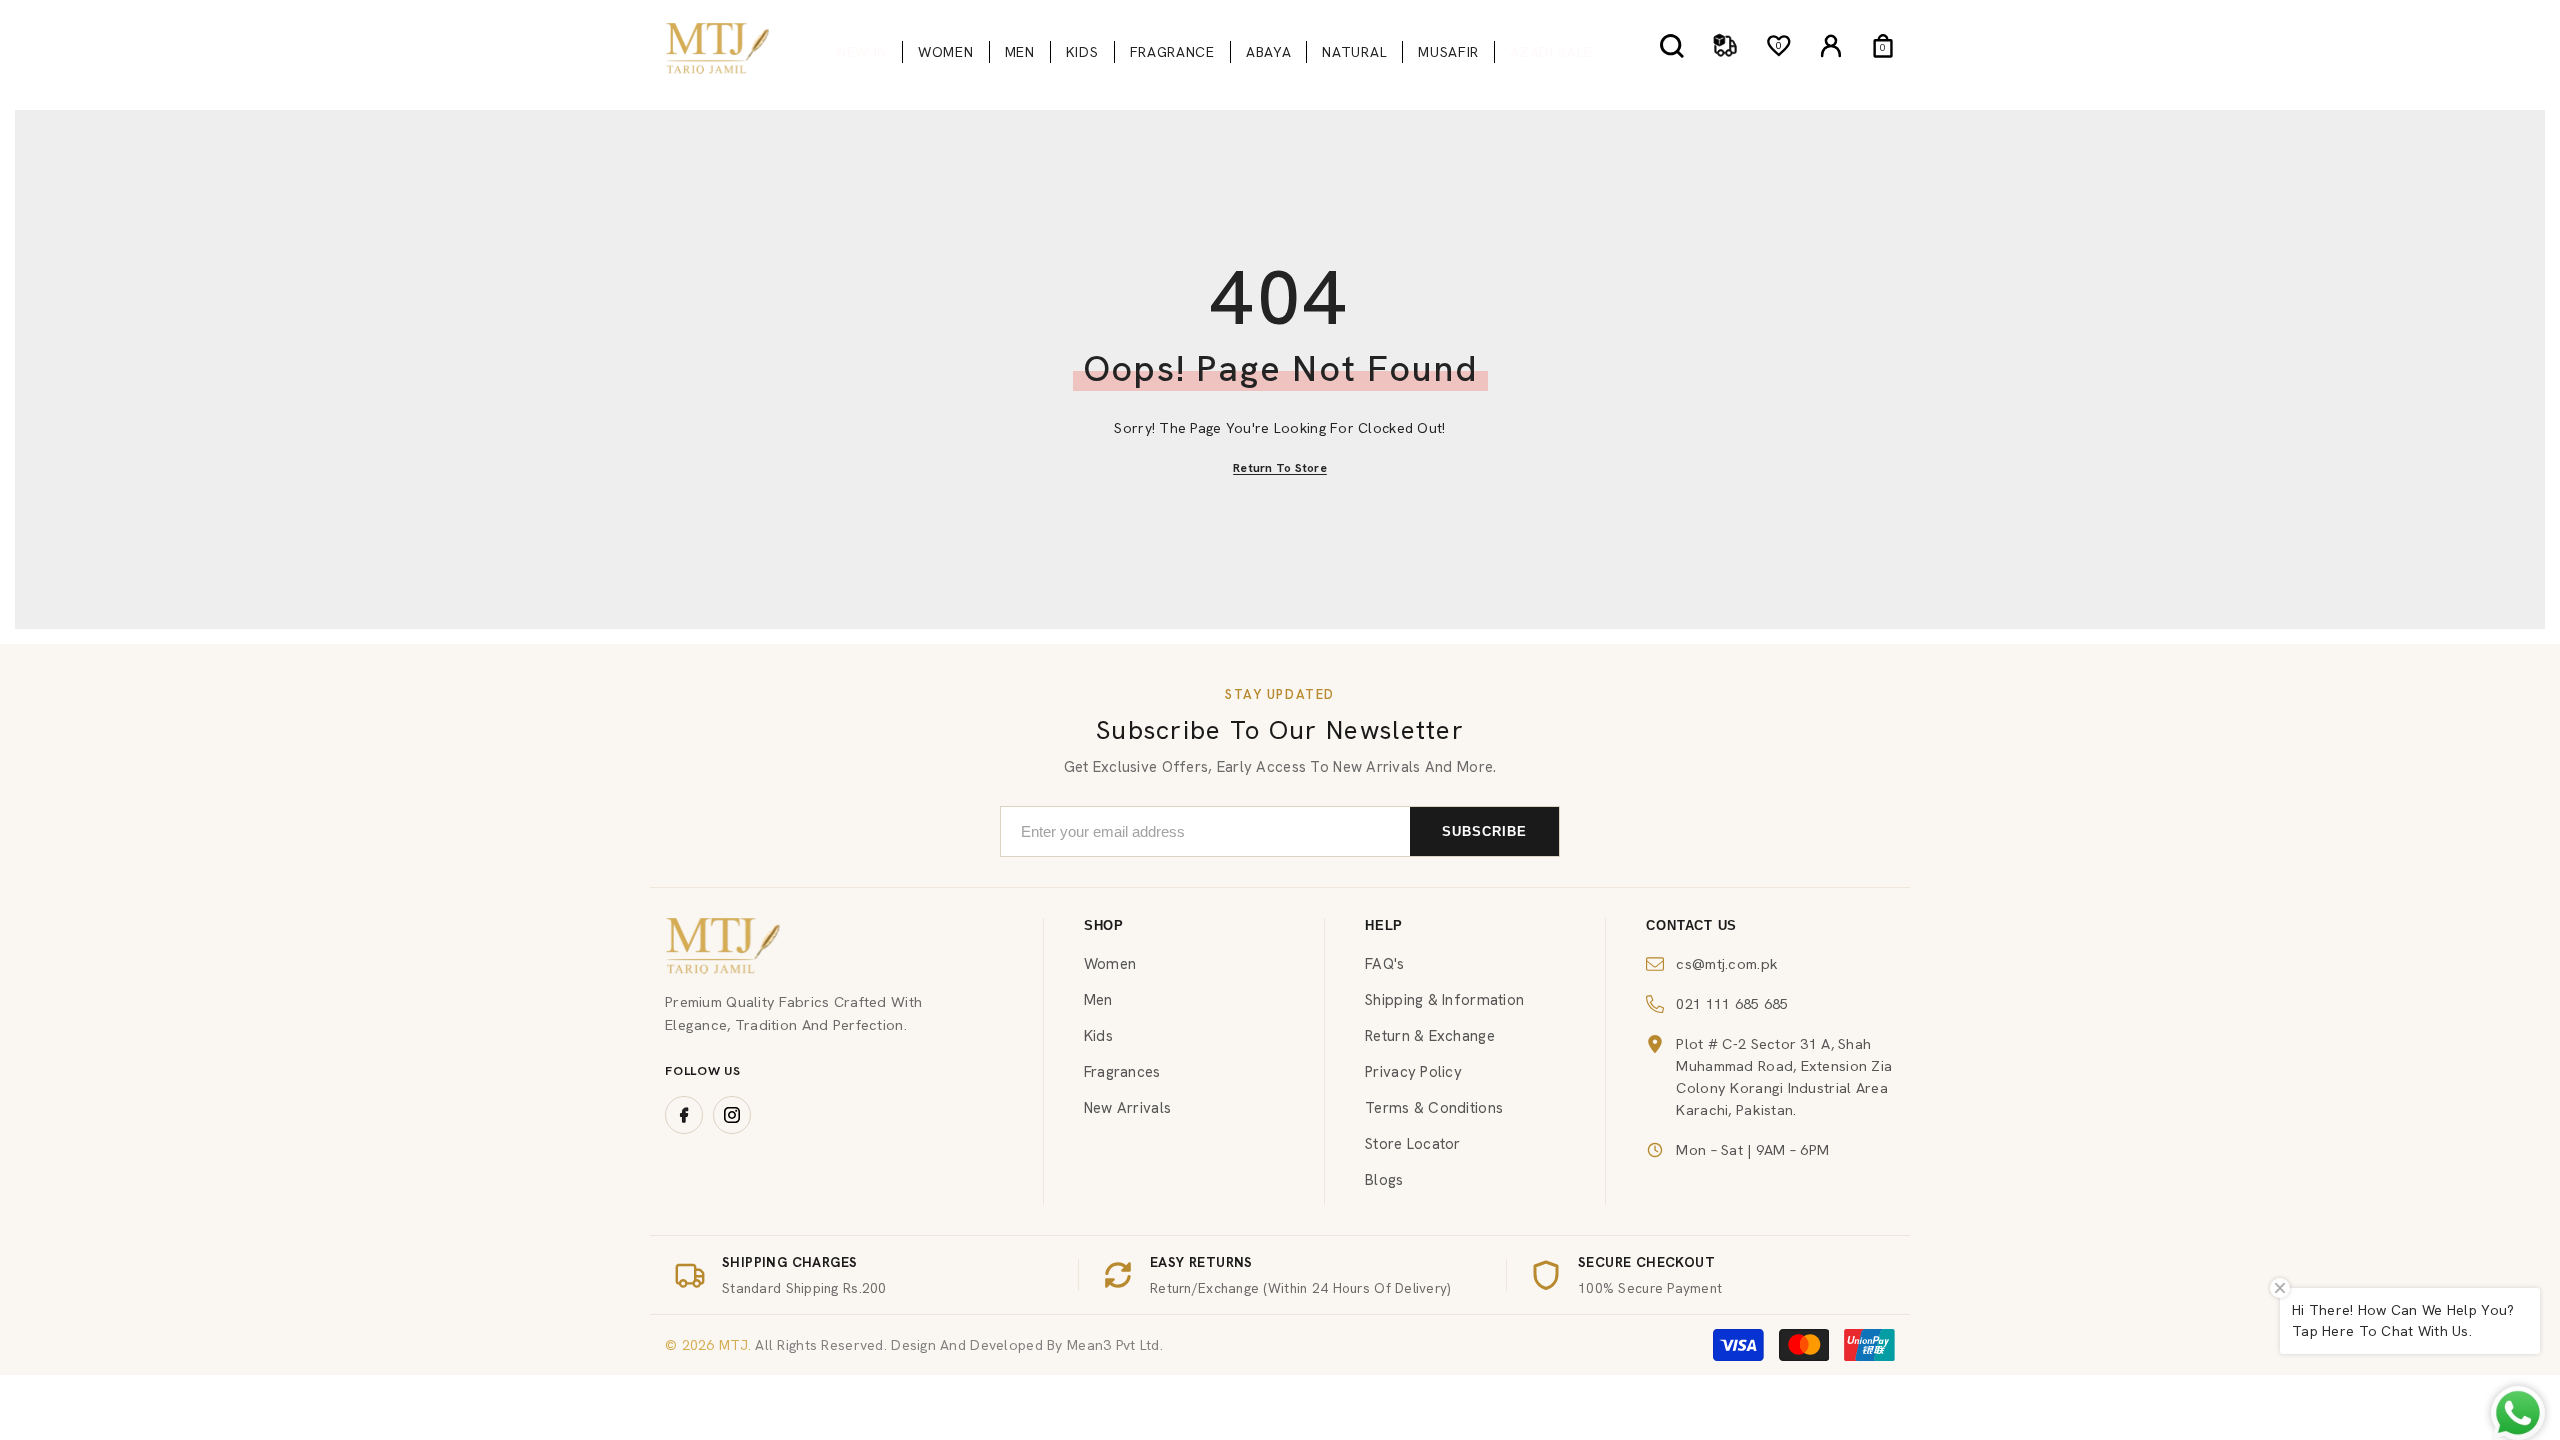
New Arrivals (1127, 1108)
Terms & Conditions (1434, 1108)
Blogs (1384, 1180)
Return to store (1280, 468)
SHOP (1104, 925)
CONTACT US (1691, 925)
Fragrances (1122, 1072)
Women (1110, 964)
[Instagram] (732, 1115)
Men (1098, 1000)
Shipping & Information (1444, 1000)
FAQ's (1384, 964)
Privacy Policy (1413, 1072)
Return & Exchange (1430, 1036)
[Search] (1672, 45)
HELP (1384, 925)
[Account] (1831, 46)
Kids (1098, 1036)
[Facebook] (684, 1115)
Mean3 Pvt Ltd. (1115, 1345)
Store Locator (1413, 1144)
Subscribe (1484, 831)
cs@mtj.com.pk (1727, 963)
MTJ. (733, 1345)
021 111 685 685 (1732, 1003)
